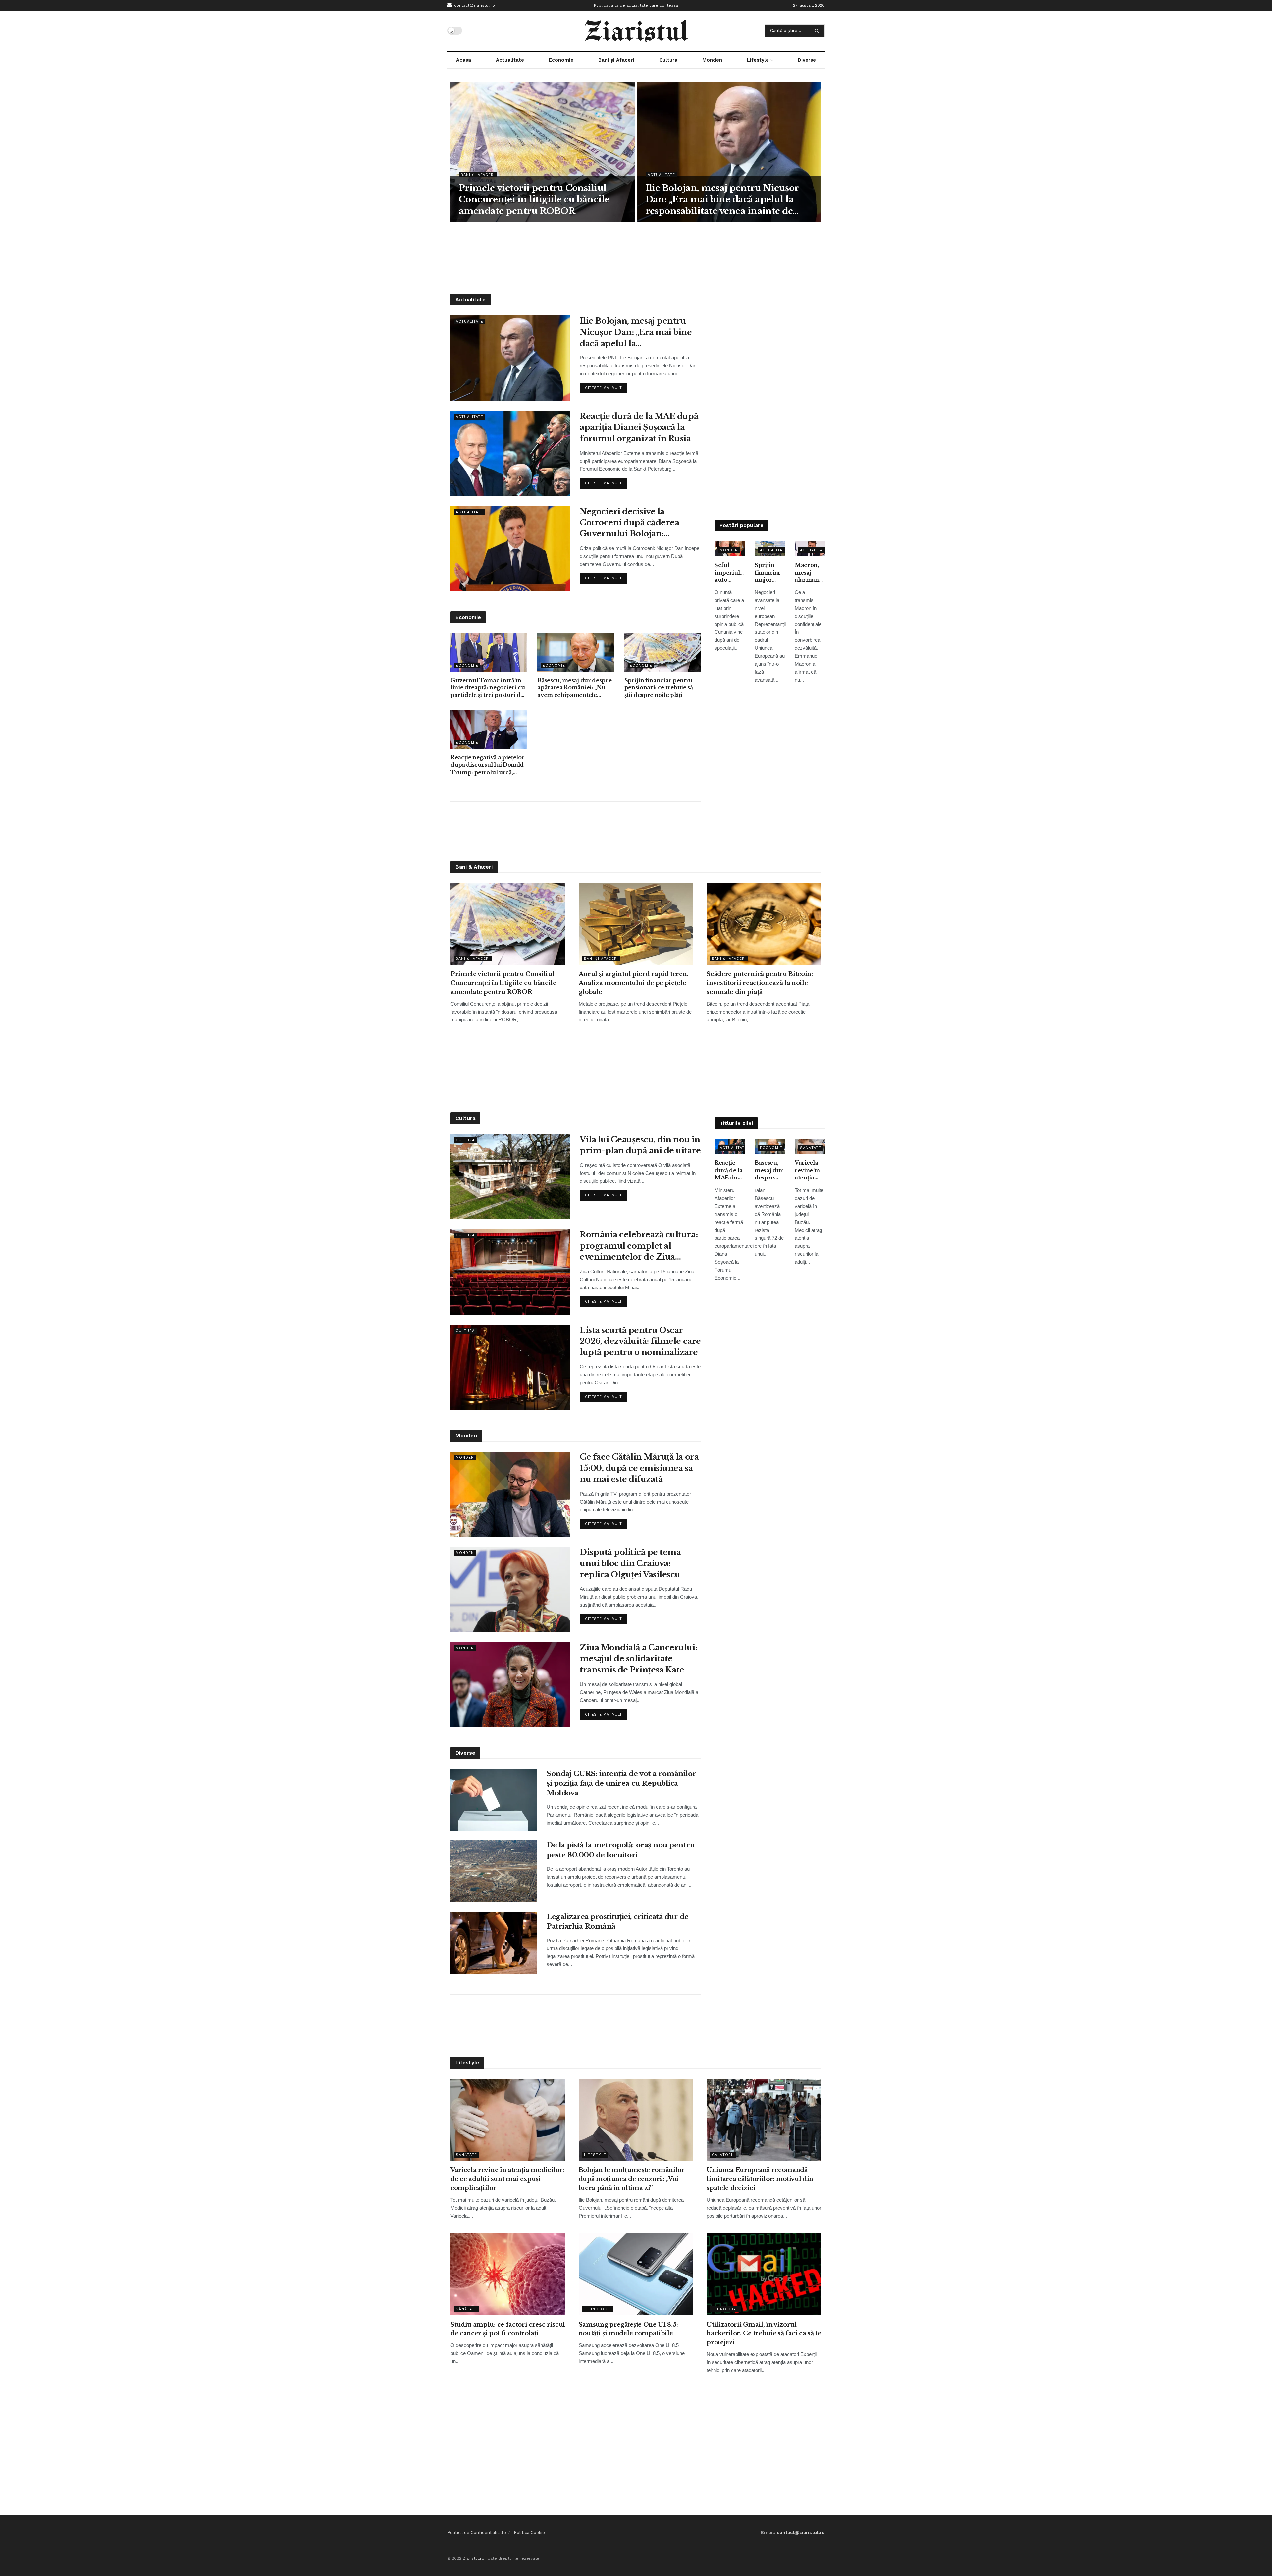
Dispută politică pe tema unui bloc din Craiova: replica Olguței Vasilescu (630, 1563)
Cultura (668, 60)
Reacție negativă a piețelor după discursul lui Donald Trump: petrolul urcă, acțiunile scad (487, 765)
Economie (561, 60)
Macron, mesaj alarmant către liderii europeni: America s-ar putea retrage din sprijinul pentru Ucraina (809, 573)
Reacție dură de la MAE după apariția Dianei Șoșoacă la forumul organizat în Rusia (639, 427)
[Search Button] (818, 31)
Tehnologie (598, 2309)
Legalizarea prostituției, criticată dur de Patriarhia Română (618, 1921)
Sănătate (811, 1148)
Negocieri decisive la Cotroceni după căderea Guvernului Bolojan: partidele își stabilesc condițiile (629, 523)
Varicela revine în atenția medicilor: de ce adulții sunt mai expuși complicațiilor (810, 1170)
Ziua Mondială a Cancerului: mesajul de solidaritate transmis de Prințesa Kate (638, 1659)
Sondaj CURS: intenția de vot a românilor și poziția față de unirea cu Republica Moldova (621, 1783)
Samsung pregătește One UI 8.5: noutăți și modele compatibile (628, 2329)
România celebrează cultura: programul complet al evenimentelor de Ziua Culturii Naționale (639, 1246)
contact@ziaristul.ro (474, 5)
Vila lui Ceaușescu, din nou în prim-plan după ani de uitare (640, 1145)
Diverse (807, 60)
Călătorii (723, 2155)
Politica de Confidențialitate (477, 2532)
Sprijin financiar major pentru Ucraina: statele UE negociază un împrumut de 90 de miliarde (770, 573)
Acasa (464, 60)
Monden (712, 60)
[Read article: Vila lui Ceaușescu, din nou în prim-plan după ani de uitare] (510, 1177)
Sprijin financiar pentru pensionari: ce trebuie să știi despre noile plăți (659, 688)
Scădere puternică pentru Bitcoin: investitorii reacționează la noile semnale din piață (760, 983)
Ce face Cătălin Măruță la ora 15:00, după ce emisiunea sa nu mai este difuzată (639, 1468)
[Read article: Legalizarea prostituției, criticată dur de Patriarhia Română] (494, 1943)
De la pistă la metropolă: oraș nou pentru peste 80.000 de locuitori (621, 1850)
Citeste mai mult (606, 386)
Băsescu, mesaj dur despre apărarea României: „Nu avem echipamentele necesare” (574, 688)
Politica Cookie (529, 2532)
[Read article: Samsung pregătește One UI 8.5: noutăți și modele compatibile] (636, 2274)
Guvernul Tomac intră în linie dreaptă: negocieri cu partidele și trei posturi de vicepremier (488, 688)
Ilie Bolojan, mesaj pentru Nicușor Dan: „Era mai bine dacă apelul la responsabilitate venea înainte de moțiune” (722, 200)
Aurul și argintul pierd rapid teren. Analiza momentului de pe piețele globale (634, 983)
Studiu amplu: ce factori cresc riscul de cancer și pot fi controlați (508, 2329)
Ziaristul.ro (474, 2558)
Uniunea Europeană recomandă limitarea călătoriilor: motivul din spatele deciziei (760, 2179)
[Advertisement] (636, 257)
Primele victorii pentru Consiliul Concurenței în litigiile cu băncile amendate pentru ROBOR (534, 199)
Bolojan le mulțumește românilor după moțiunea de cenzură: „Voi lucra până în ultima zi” (632, 2179)
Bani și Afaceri (616, 60)
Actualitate (510, 60)
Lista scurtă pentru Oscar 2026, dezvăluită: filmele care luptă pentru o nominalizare (640, 1341)
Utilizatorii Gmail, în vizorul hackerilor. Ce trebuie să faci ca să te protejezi (764, 2333)
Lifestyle (758, 60)
